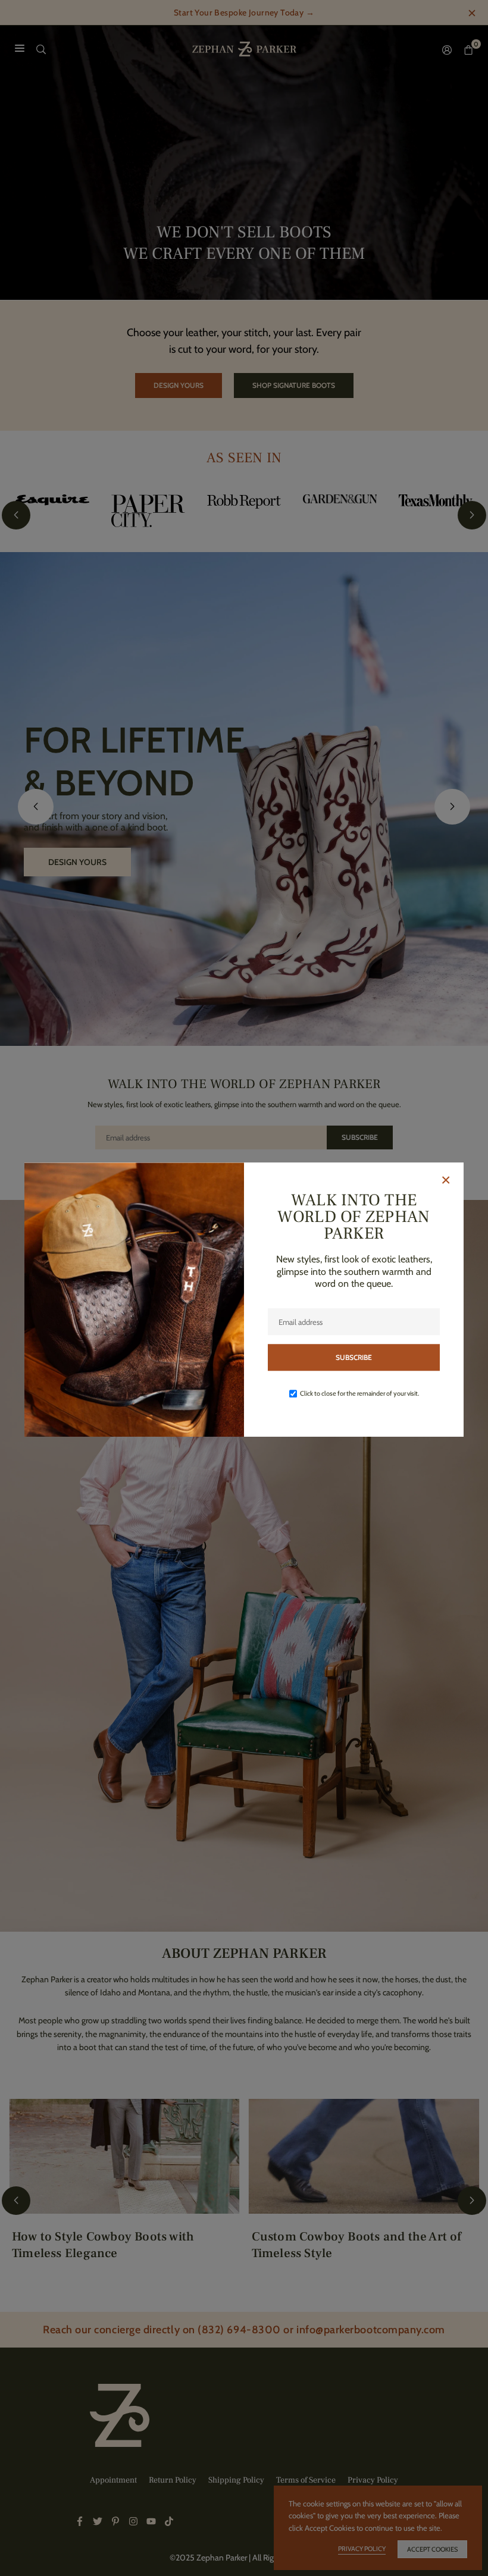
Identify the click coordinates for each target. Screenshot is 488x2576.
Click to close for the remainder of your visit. (359, 1393)
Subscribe (354, 1357)
